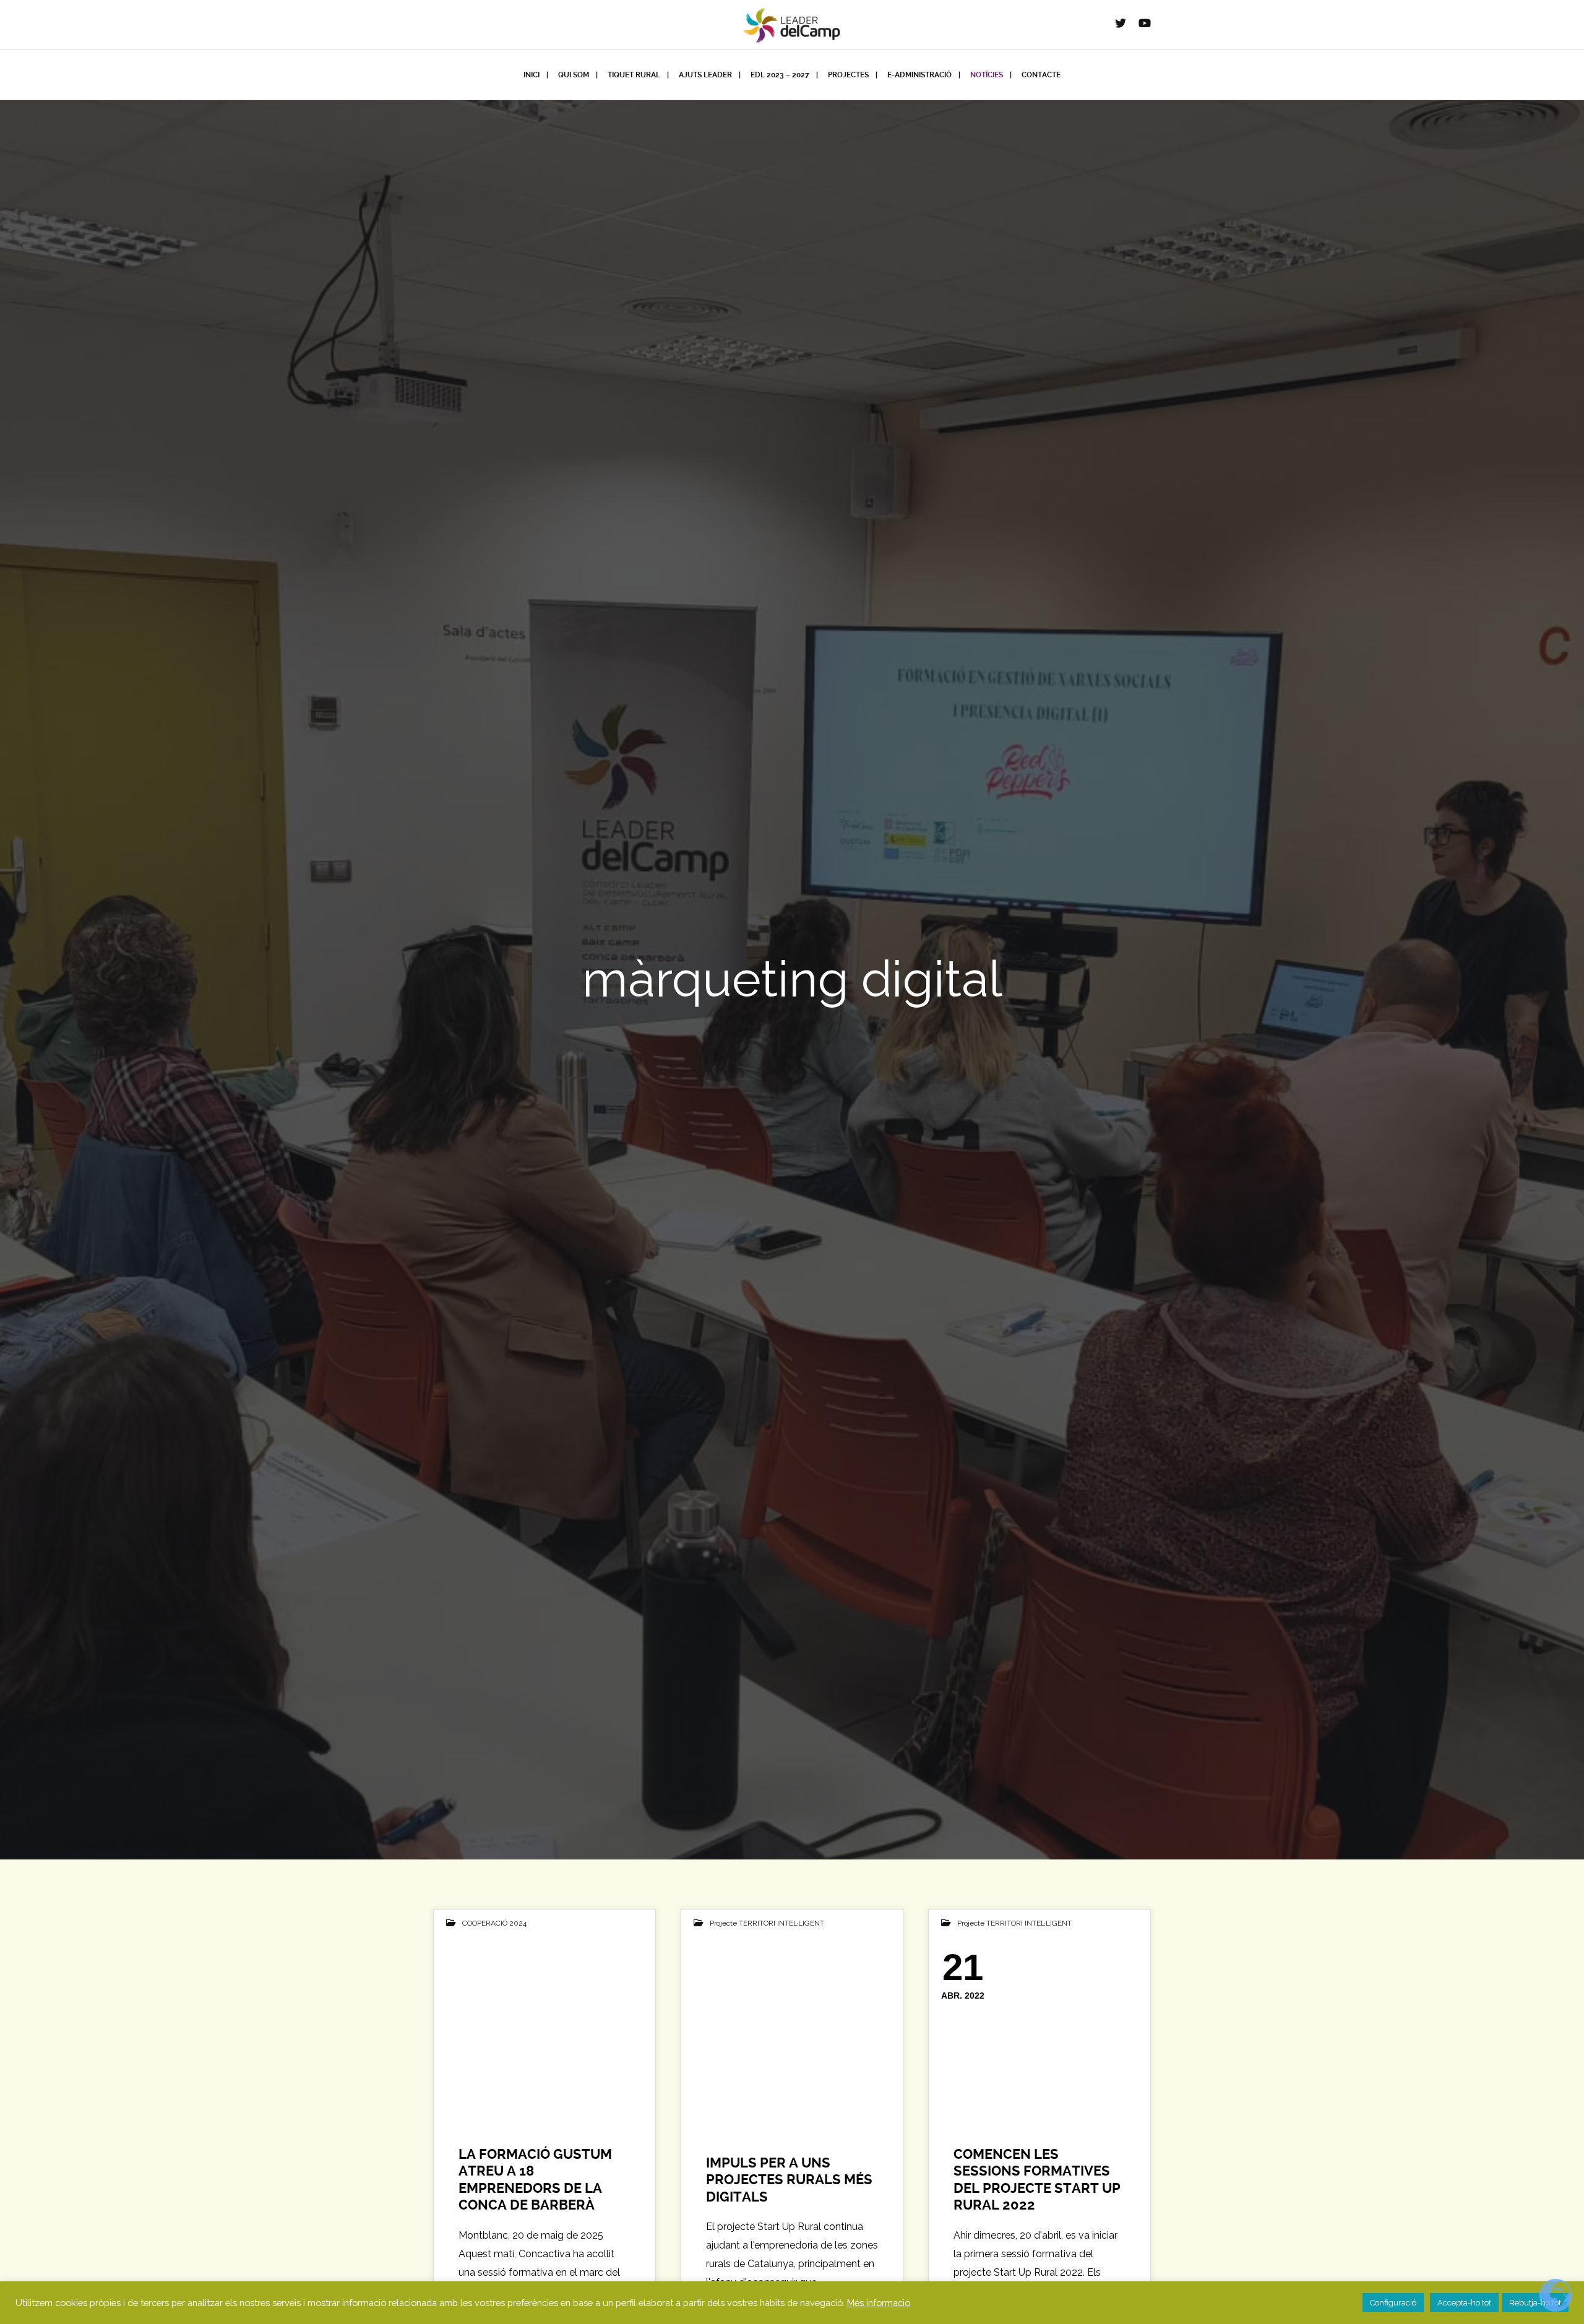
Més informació (879, 2303)
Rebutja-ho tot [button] (1535, 2303)
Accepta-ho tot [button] (1464, 2303)
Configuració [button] (1393, 2303)
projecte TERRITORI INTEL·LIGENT (767, 1923)
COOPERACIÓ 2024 (494, 1923)
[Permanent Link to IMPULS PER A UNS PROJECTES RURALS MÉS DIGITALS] (792, 2029)
